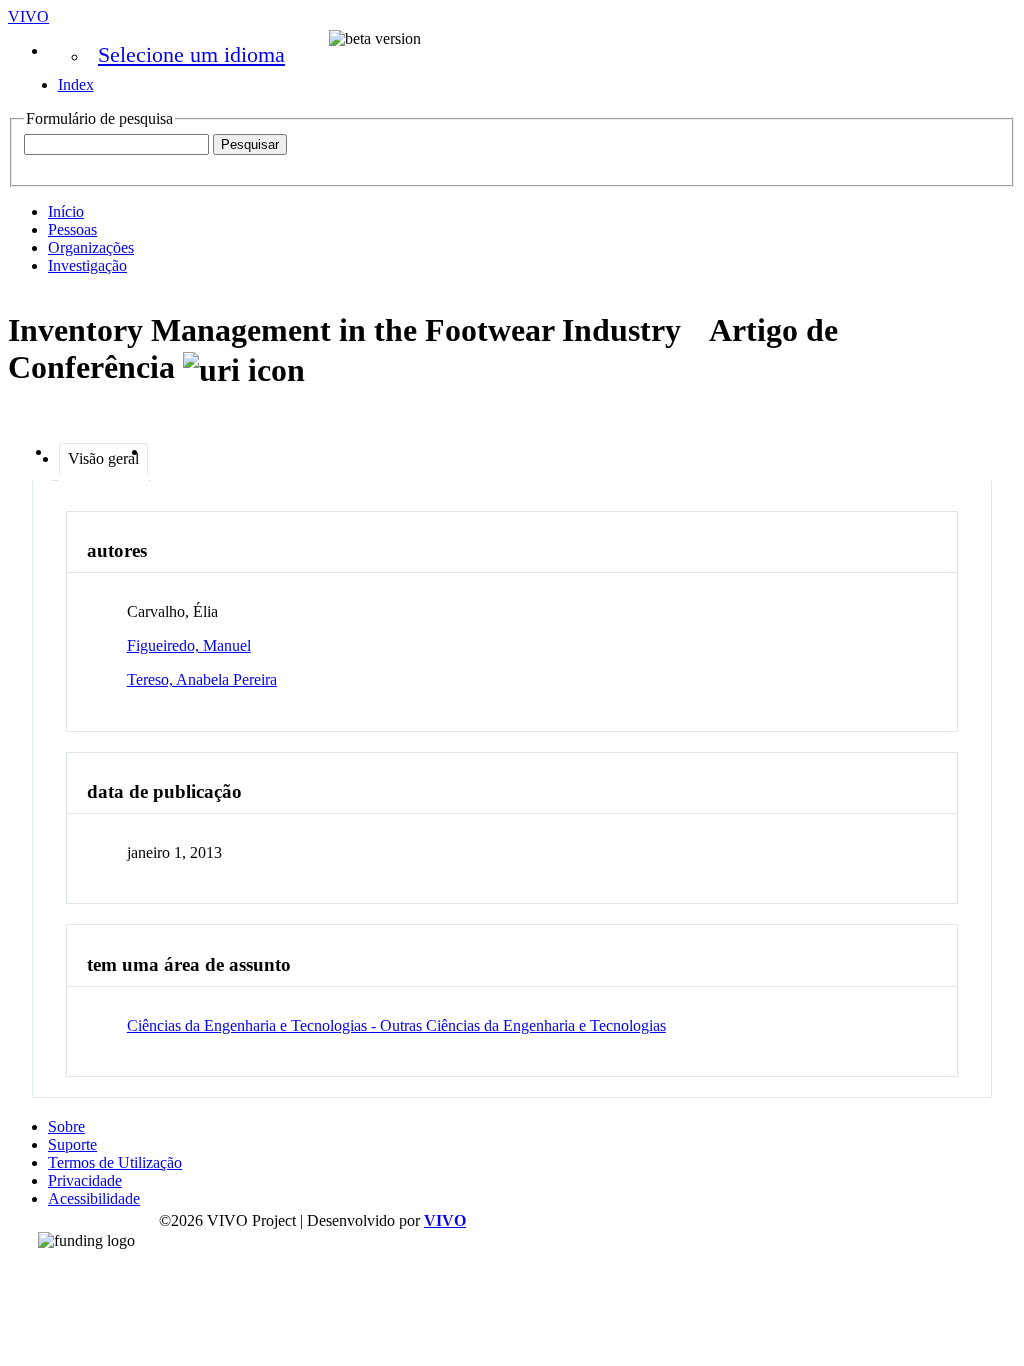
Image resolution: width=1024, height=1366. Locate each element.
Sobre (66, 1126)
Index (76, 84)
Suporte (72, 1144)
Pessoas (72, 229)
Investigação (87, 265)
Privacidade (85, 1180)
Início (66, 211)
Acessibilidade (94, 1198)
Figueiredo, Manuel (189, 645)
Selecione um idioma (191, 54)
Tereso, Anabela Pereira (202, 679)
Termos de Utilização (115, 1162)
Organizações (91, 247)
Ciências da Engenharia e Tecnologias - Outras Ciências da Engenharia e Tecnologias (396, 1025)
